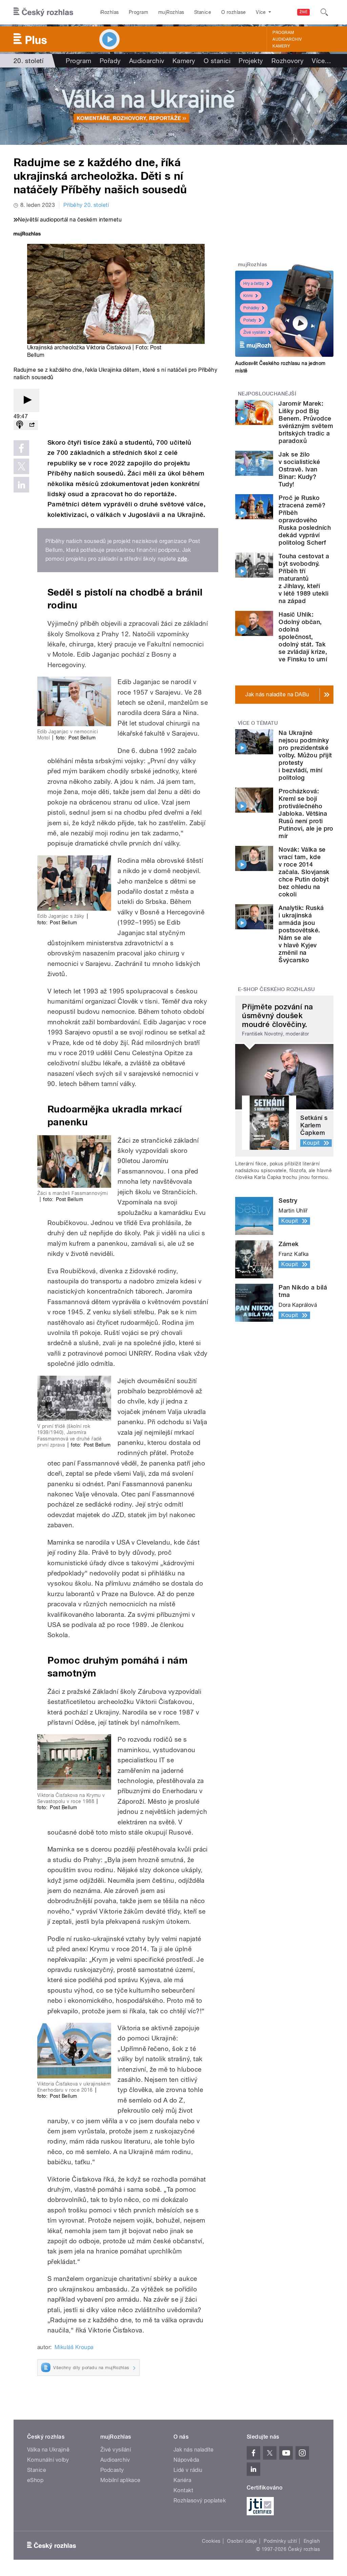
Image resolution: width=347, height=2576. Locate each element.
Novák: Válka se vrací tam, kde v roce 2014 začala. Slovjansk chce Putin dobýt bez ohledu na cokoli (304, 872)
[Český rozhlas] (43, 12)
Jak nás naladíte (194, 2450)
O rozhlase (234, 12)
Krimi (248, 296)
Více (321, 61)
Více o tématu (258, 723)
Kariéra (182, 2480)
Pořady (110, 61)
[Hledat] (324, 12)
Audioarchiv (287, 39)
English (312, 2541)
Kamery (281, 46)
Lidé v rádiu (188, 2470)
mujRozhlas (171, 12)
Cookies (211, 2541)
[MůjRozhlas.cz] (27, 235)
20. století (28, 61)
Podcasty (112, 2470)
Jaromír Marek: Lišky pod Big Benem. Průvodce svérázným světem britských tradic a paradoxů (306, 422)
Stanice (203, 12)
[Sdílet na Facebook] (21, 448)
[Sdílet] (32, 425)
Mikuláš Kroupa (74, 2347)
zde (182, 559)
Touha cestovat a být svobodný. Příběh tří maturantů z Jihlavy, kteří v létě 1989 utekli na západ (304, 578)
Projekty (251, 61)
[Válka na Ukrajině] (173, 106)
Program (138, 12)
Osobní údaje (242, 2541)
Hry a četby (254, 284)
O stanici (217, 61)
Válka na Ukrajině (48, 2450)
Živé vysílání (254, 332)
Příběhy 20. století (86, 205)
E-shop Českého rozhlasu (277, 989)
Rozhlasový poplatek (200, 2501)
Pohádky (251, 308)
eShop (35, 2480)
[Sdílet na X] (21, 466)
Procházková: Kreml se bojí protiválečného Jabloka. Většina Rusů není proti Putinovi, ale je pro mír (306, 814)
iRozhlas (109, 12)
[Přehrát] (26, 400)
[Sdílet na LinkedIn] (21, 485)
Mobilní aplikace (120, 2480)
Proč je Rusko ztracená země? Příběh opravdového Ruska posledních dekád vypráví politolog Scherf (305, 520)
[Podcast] (20, 425)
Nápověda (186, 2460)
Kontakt (183, 2490)
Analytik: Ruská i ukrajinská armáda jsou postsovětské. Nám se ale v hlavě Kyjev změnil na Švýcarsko (301, 934)
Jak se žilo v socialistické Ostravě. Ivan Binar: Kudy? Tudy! (299, 469)
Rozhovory (288, 61)
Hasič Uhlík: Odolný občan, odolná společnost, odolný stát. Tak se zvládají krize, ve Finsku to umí (303, 637)
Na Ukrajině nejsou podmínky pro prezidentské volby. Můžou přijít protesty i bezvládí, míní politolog (305, 755)
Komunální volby (48, 2460)
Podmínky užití (280, 2541)
